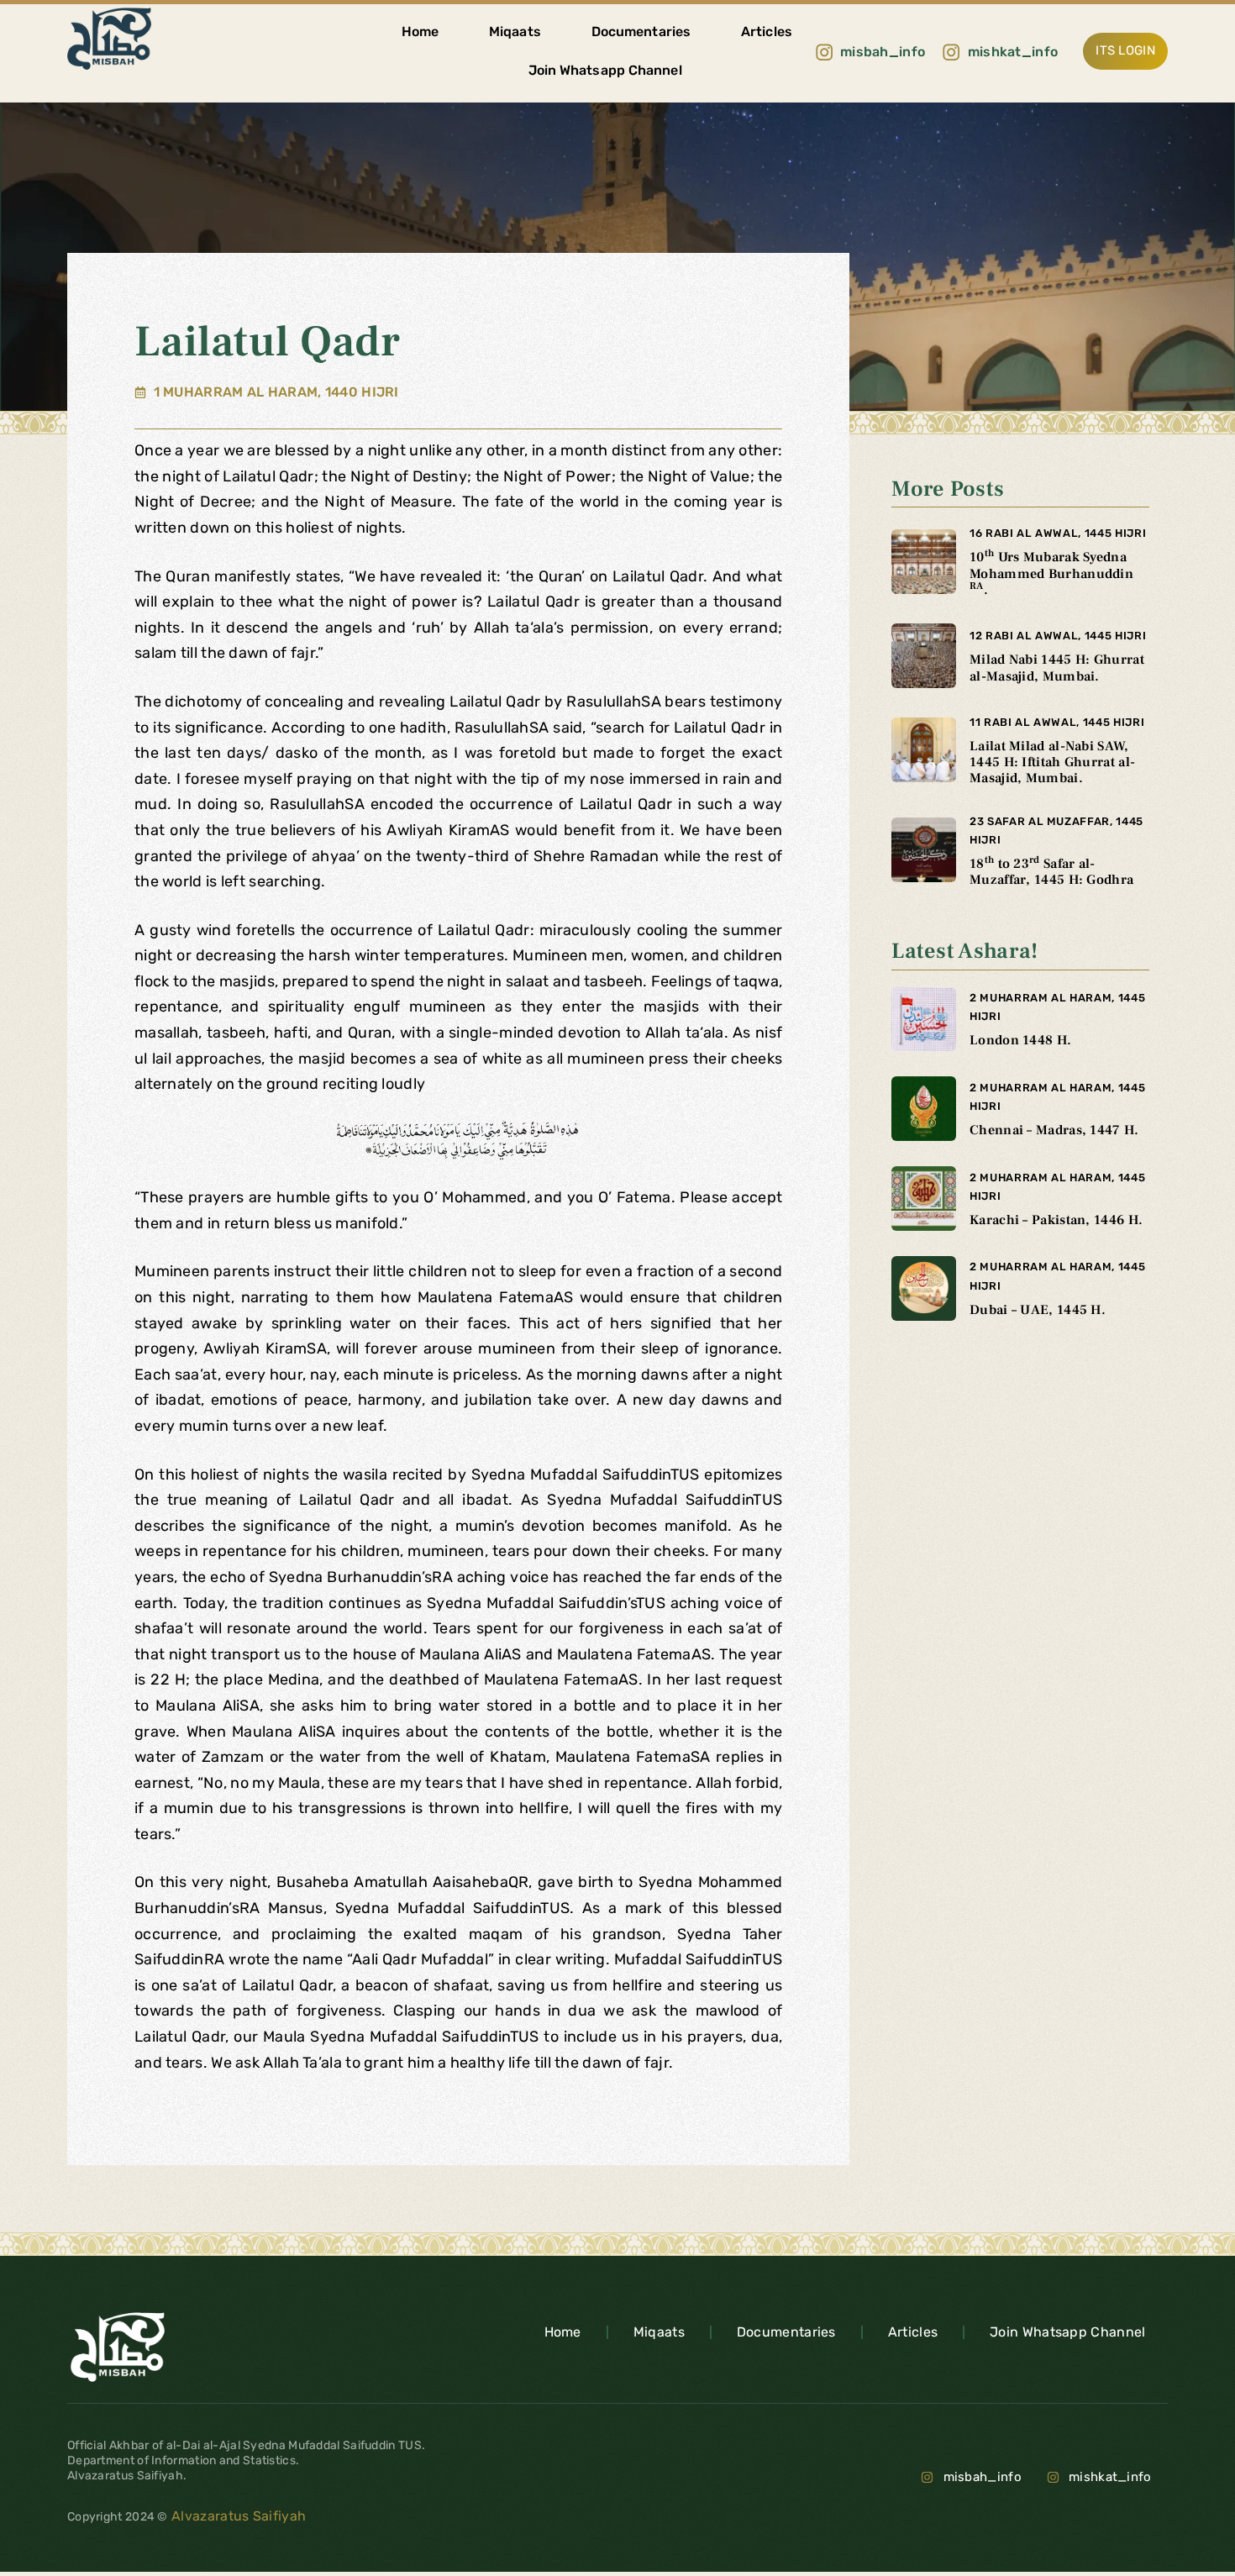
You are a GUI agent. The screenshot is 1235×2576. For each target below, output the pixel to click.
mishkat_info (1110, 2477)
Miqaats (515, 32)
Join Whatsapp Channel (605, 70)
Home (420, 32)
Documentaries (641, 32)
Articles (767, 32)
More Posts (948, 489)
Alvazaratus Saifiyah (237, 2516)
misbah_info (983, 2477)
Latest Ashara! (964, 951)
